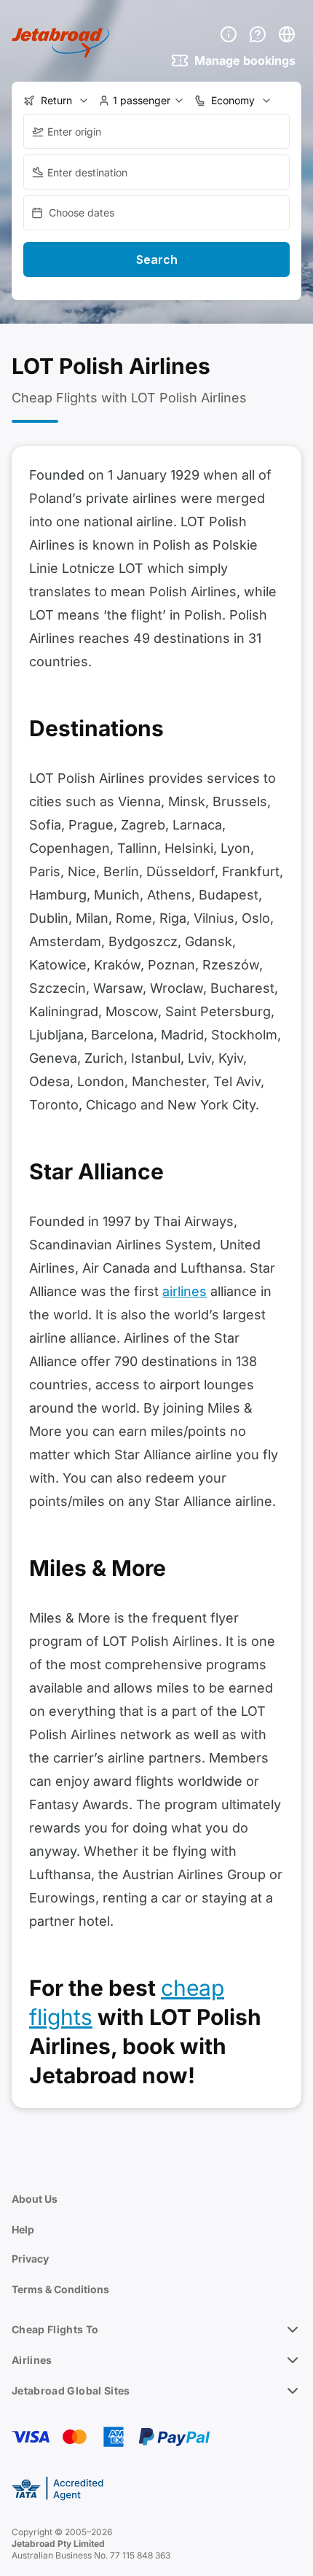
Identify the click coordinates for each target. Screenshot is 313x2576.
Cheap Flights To (55, 2329)
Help (23, 2229)
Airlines (32, 2360)
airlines (185, 1291)
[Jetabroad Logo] (60, 43)
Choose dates (82, 212)
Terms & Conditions (60, 2289)
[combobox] (156, 131)
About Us (35, 2199)
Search (157, 259)
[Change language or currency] (287, 34)
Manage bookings (245, 61)
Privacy (30, 2259)
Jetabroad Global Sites (71, 2390)
